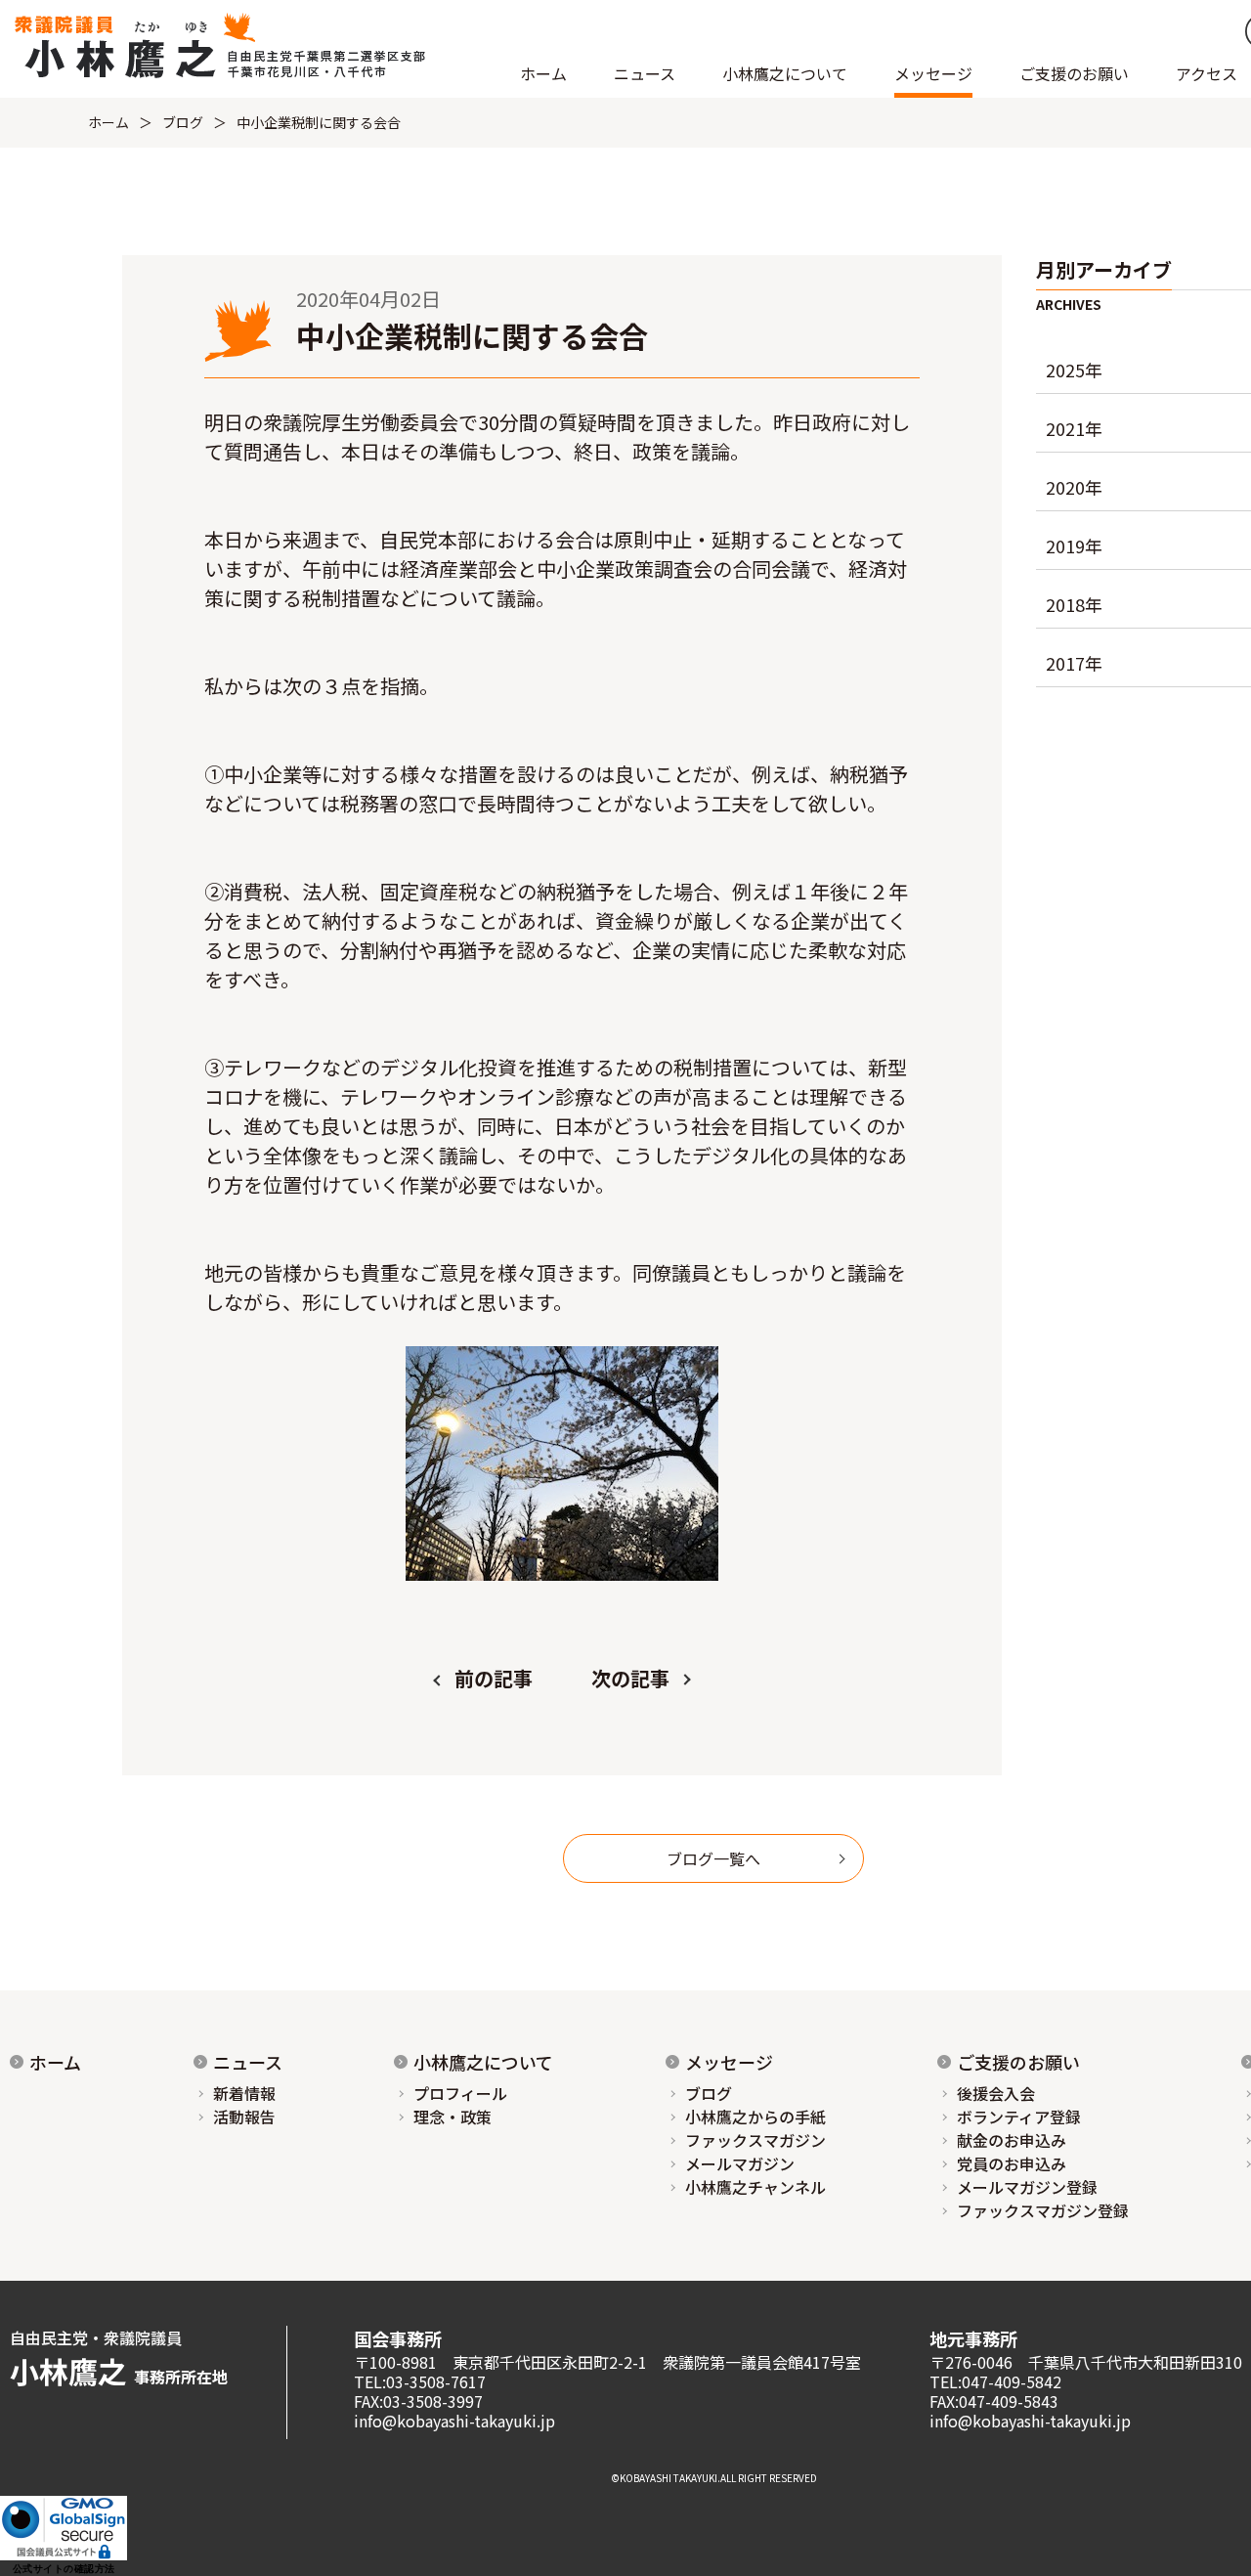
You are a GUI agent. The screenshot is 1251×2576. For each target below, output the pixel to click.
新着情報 (244, 2093)
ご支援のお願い (1074, 73)
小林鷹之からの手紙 (755, 2117)
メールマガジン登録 (1027, 2187)
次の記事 (630, 1678)
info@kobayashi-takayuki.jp (454, 2421)
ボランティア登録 (1019, 2117)
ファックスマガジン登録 (1043, 2210)
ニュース (248, 2062)
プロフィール (460, 2093)
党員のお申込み (1012, 2163)
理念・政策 (453, 2117)
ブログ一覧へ (713, 1858)
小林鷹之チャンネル (755, 2187)
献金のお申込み (1012, 2140)
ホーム (543, 73)
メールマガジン (740, 2163)
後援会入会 (996, 2093)
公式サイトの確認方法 (64, 2569)
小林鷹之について (483, 2062)
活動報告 (244, 2117)
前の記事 (494, 1678)
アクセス (1207, 73)
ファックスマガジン (755, 2140)
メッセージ (729, 2062)
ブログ (183, 122)
